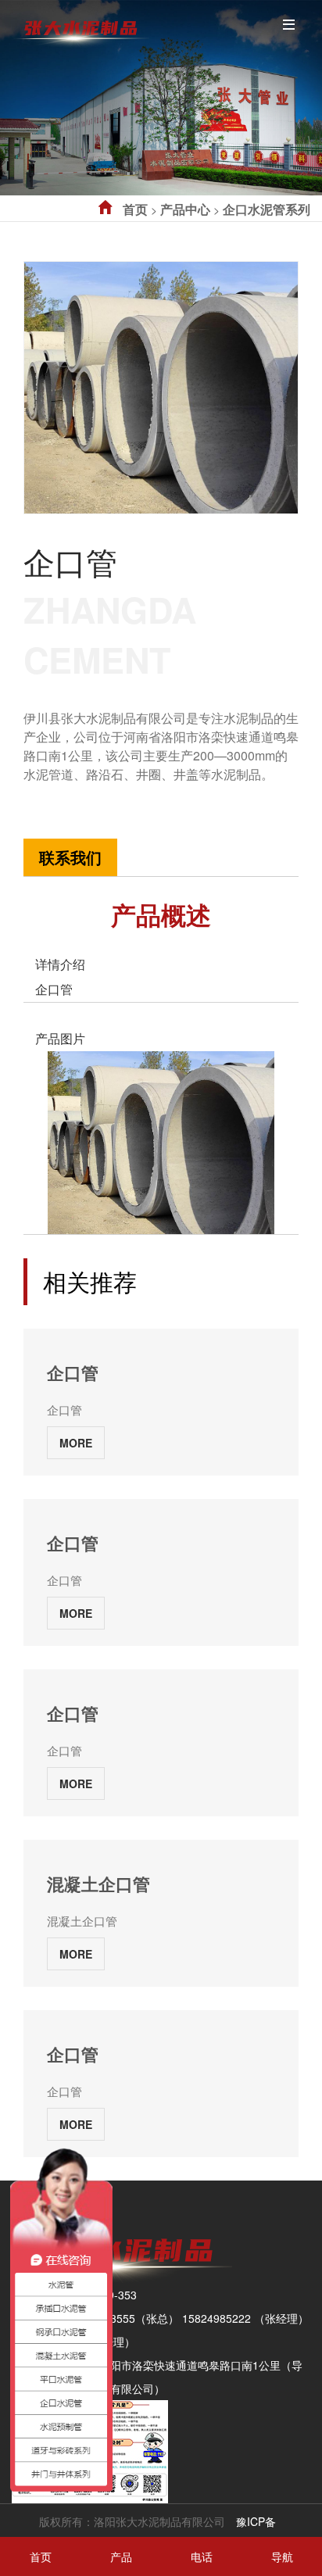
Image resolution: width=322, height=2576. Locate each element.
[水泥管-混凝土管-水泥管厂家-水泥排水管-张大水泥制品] (80, 27)
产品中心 (185, 209)
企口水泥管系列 (267, 209)
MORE (76, 1443)
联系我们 (70, 857)
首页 (135, 209)
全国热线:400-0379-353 (82, 792)
